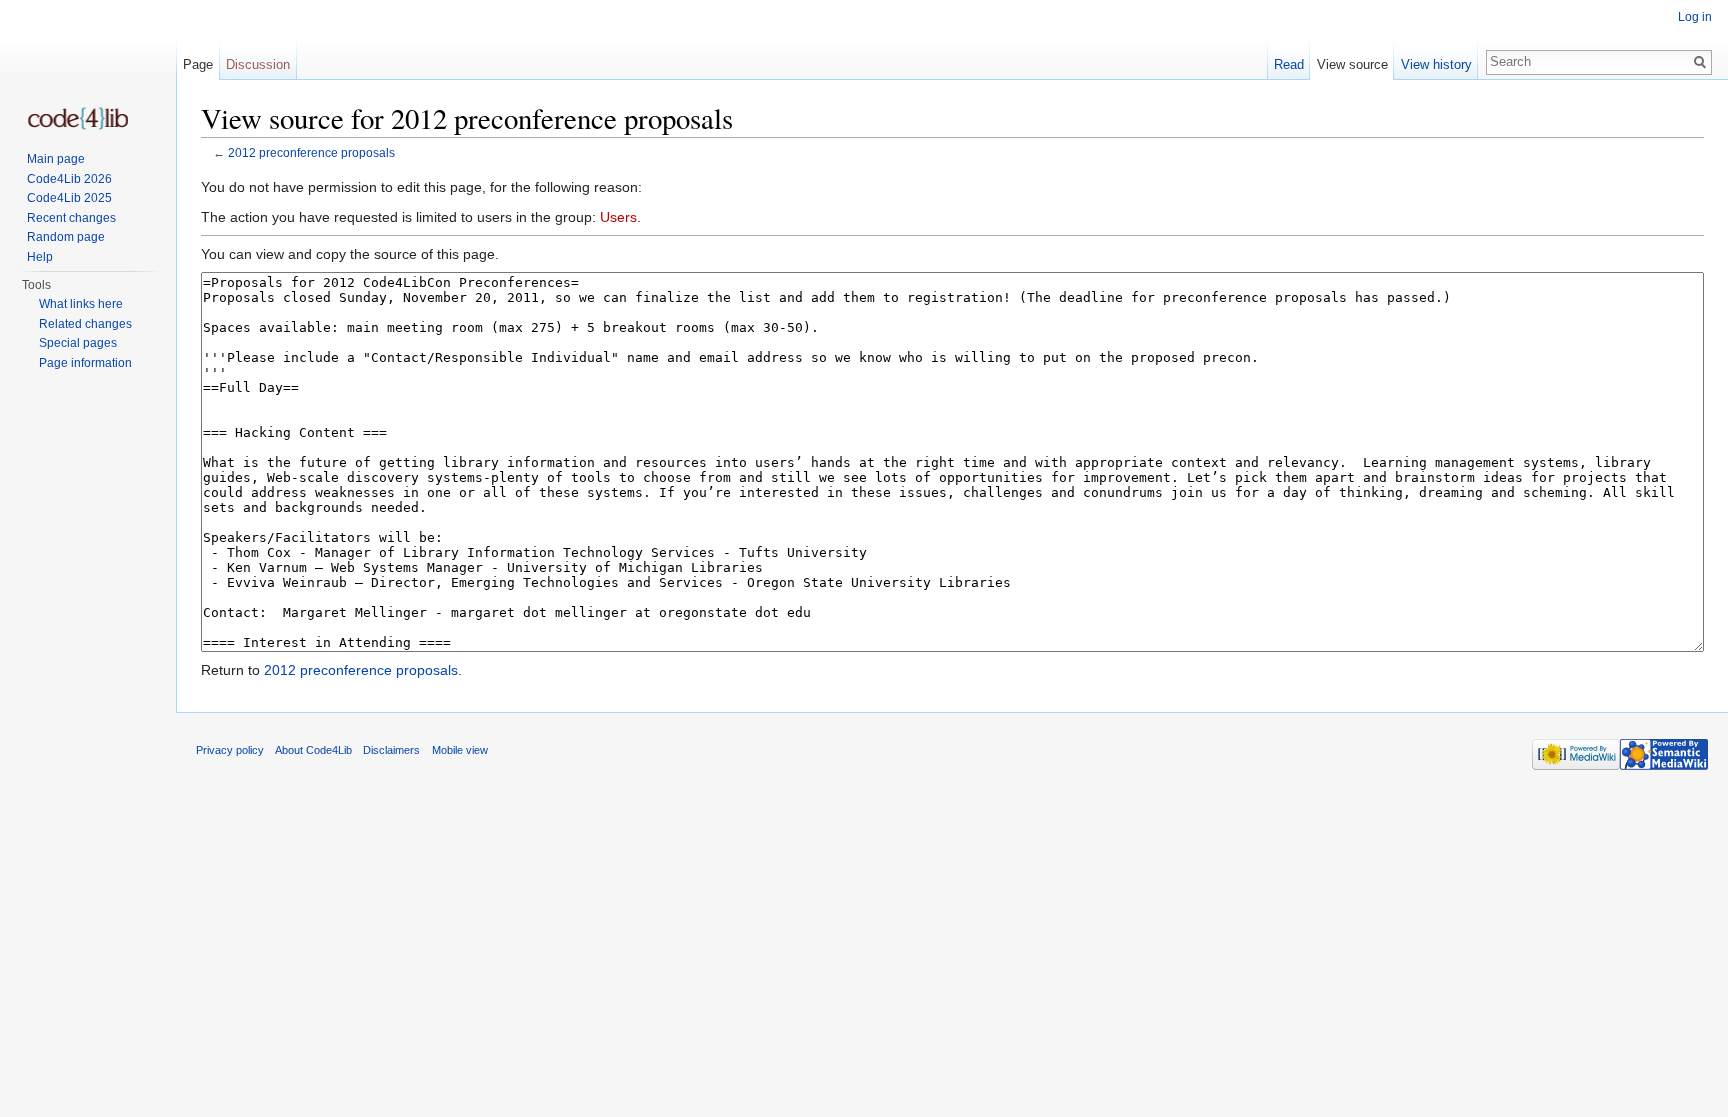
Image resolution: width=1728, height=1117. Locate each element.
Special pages (78, 343)
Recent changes (71, 218)
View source (1352, 64)
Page (198, 64)
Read (1289, 64)
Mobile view (460, 750)
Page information (85, 363)
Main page (56, 159)
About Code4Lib (313, 750)
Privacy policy (230, 750)
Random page (66, 237)
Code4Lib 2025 (69, 198)
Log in (1695, 17)
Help (40, 257)
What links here (81, 304)
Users (618, 217)
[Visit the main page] (78, 118)
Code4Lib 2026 (69, 179)
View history (1436, 64)
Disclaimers (391, 750)
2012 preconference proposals (311, 152)
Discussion (258, 64)
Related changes (85, 324)
